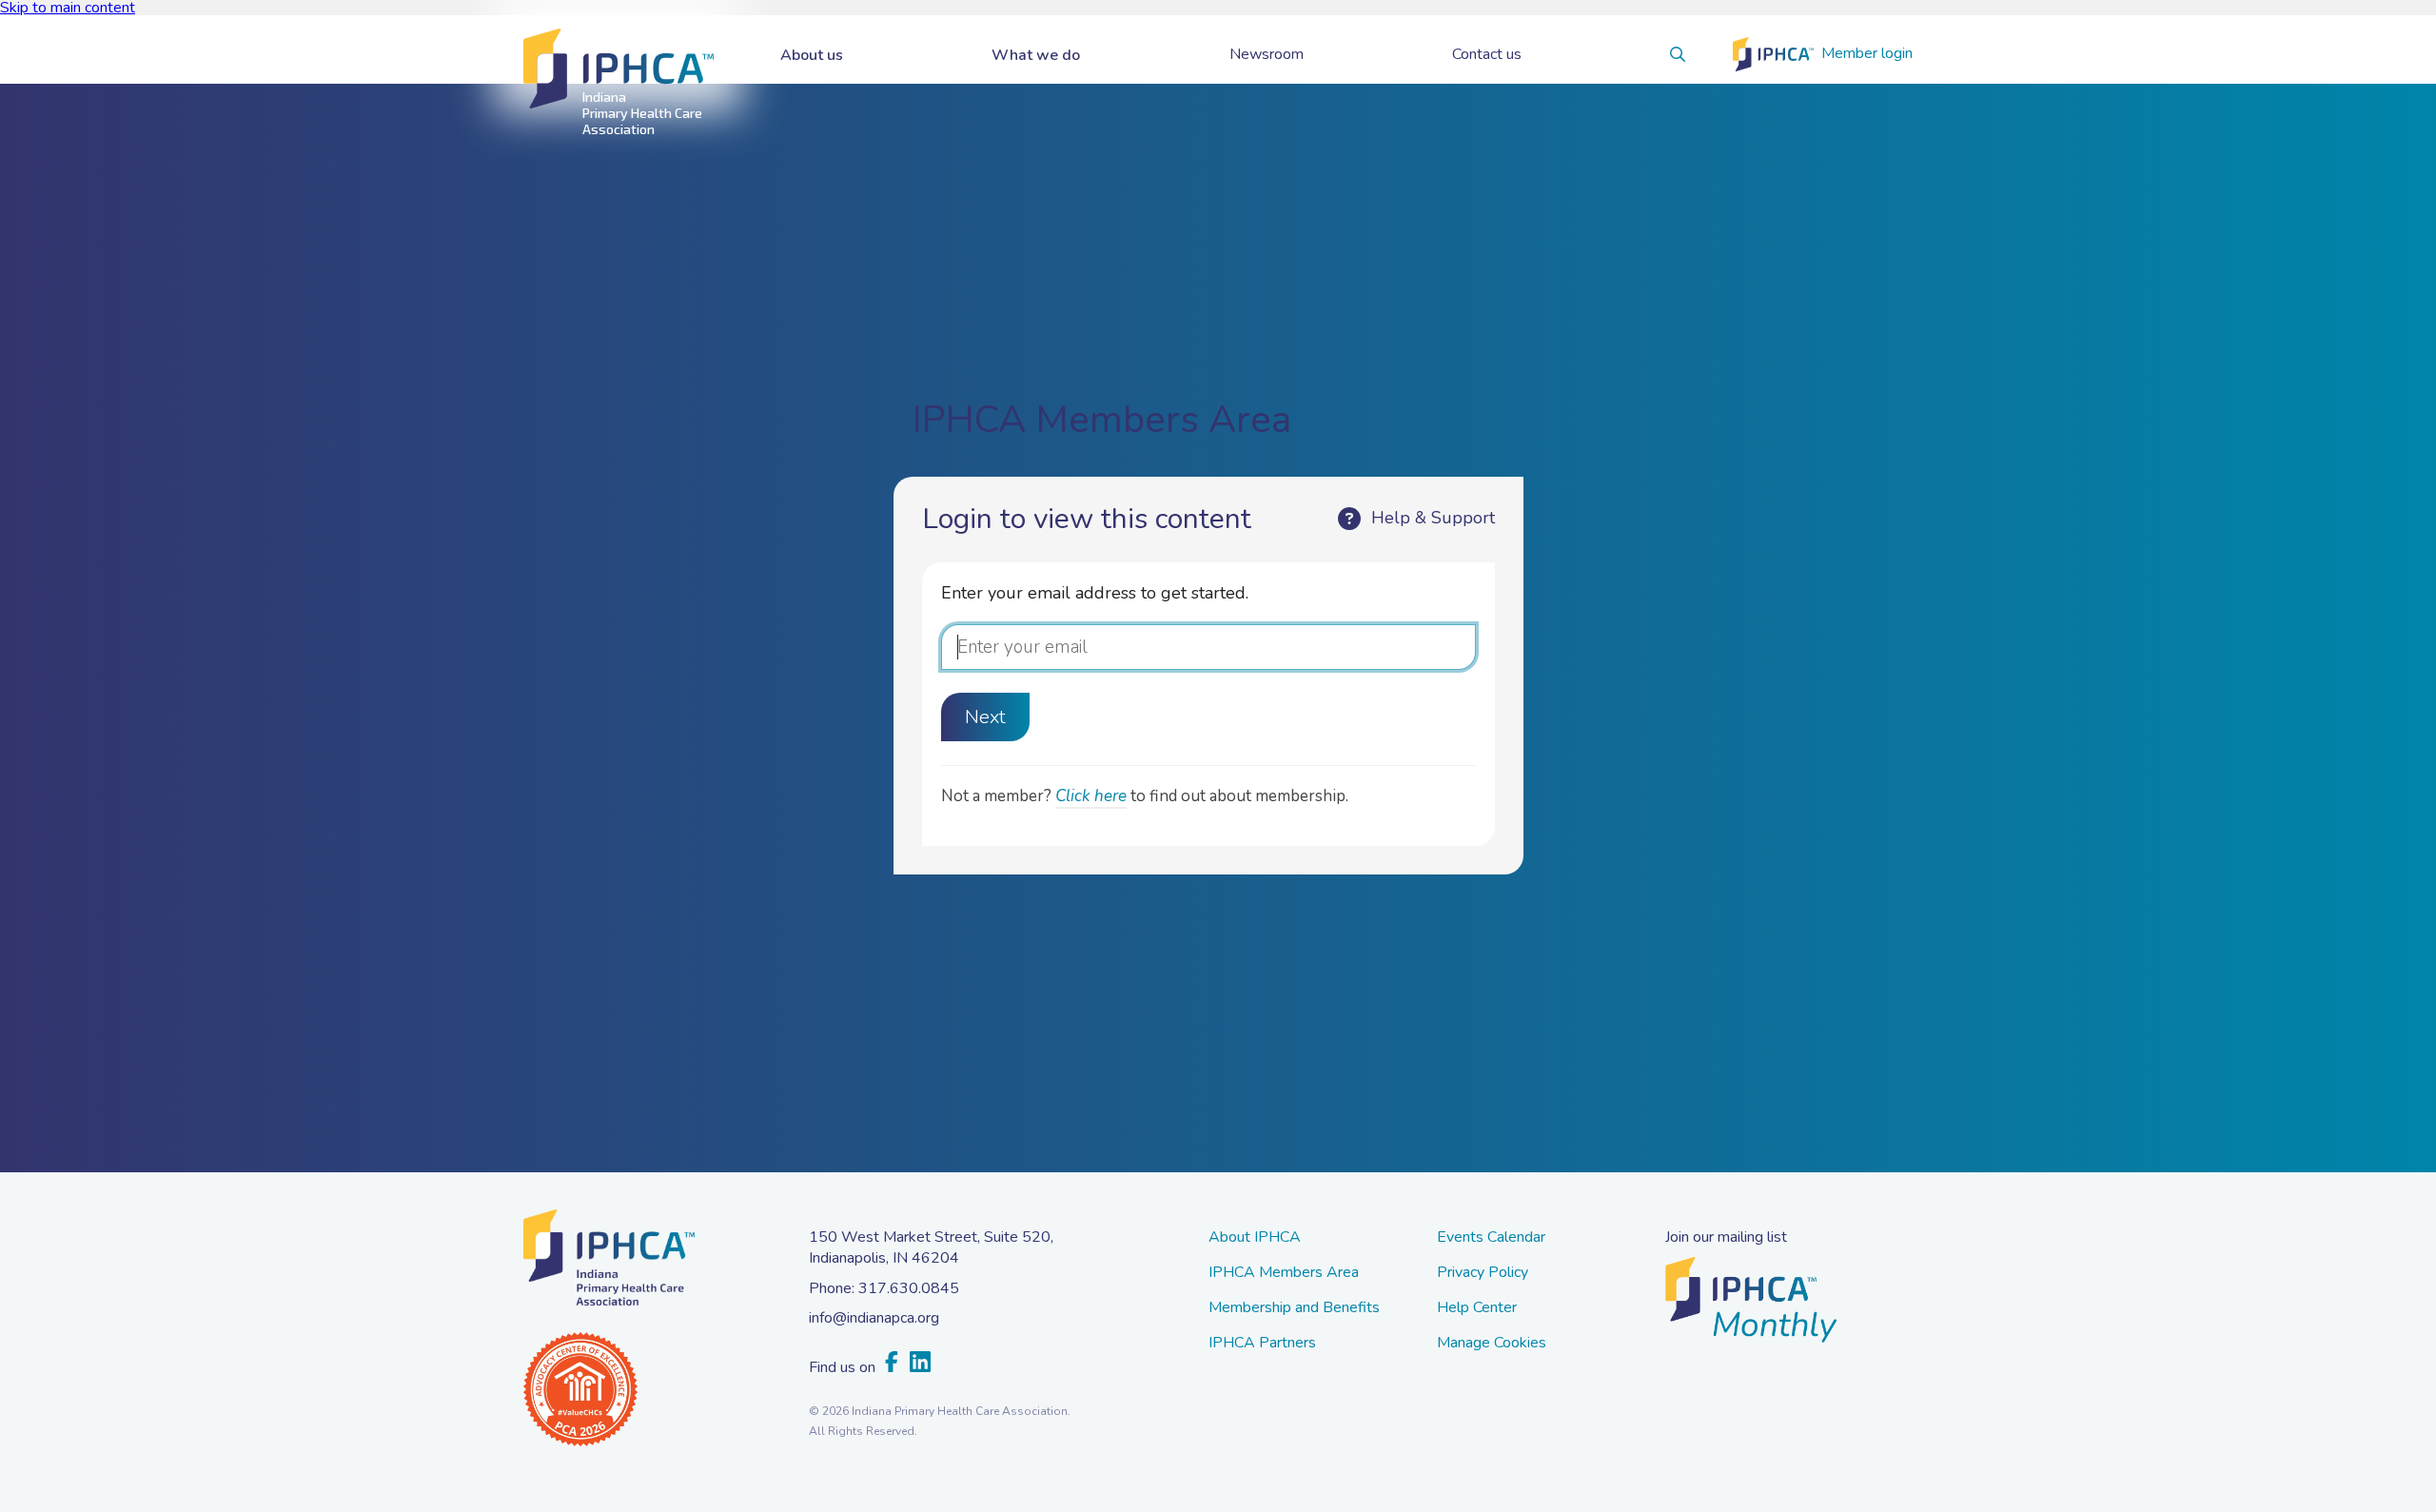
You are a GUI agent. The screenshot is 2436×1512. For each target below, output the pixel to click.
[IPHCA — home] (619, 69)
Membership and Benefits (1294, 1309)
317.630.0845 (909, 1288)
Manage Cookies (1492, 1344)
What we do (1036, 55)
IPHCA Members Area (1284, 1274)
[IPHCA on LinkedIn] (920, 1363)
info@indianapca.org (874, 1318)
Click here (1091, 796)
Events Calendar (1491, 1238)
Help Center (1477, 1309)
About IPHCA (1255, 1238)
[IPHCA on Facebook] (892, 1363)
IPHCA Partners (1262, 1344)
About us (812, 55)
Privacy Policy (1483, 1274)
